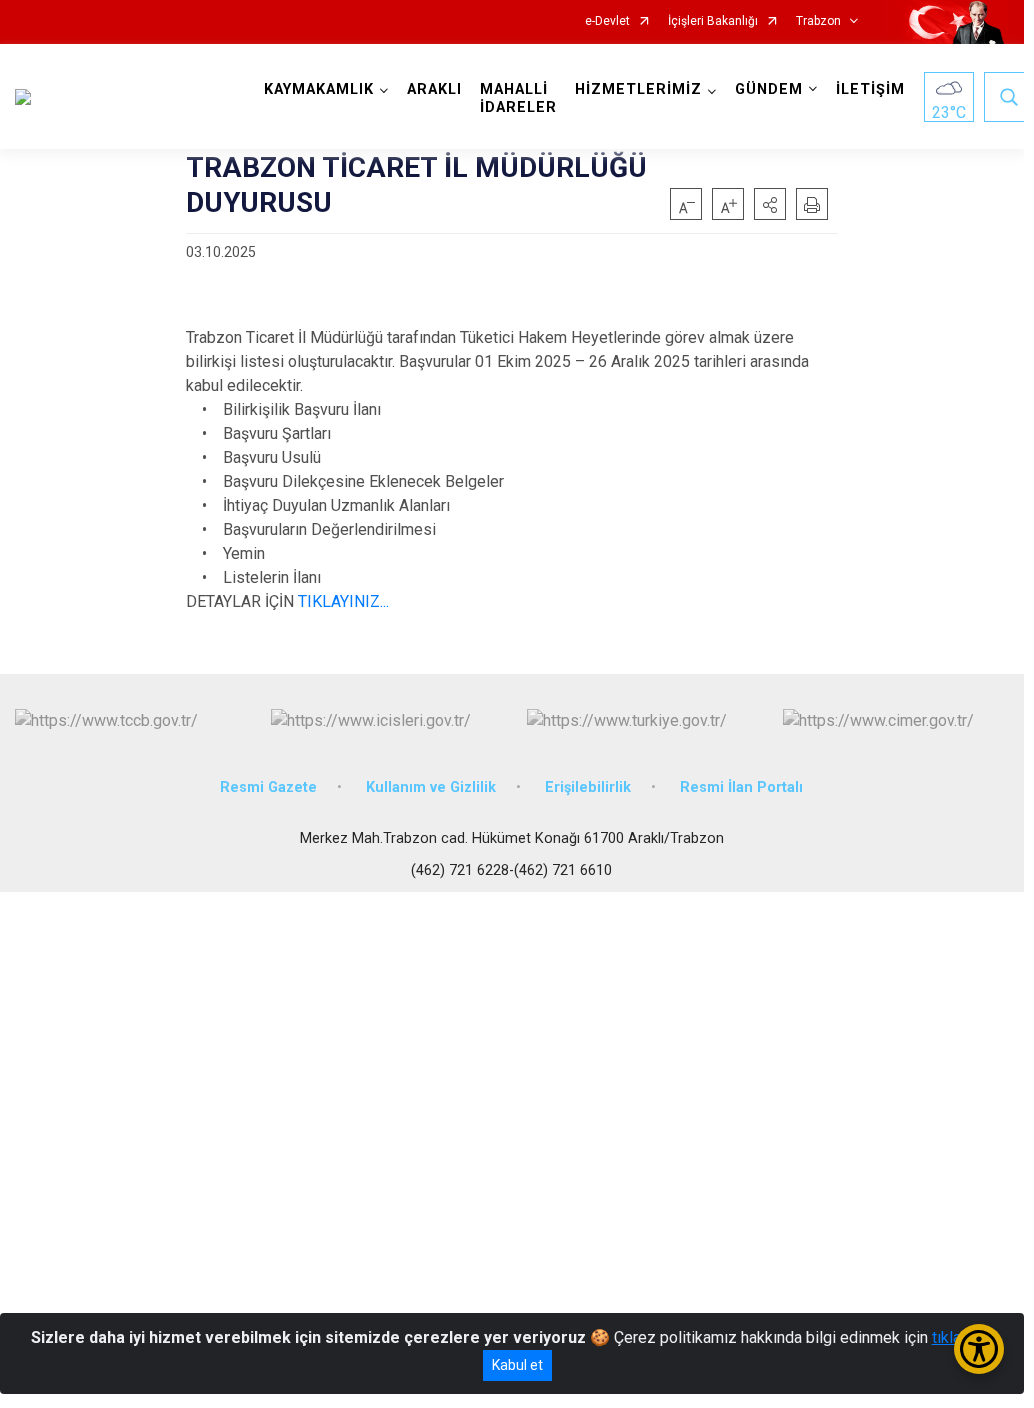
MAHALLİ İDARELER (518, 98)
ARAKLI (434, 89)
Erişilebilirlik (588, 787)
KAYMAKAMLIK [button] (319, 89)
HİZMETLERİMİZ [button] (638, 89)
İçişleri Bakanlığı (713, 21)
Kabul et (517, 1365)
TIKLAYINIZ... (343, 601)
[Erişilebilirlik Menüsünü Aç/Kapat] (979, 1349)
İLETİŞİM (870, 89)
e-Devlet (607, 21)
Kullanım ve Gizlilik (431, 787)
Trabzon (818, 21)
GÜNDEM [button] (769, 89)
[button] (770, 204)
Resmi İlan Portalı (741, 787)
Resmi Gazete (268, 787)
